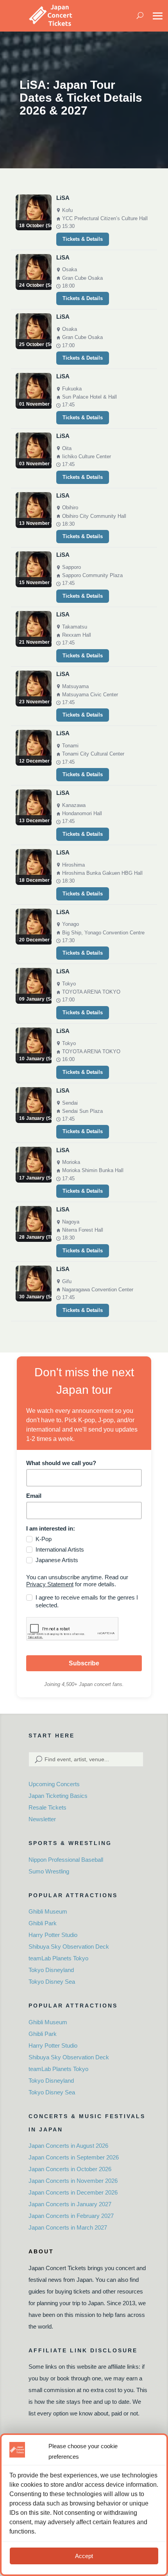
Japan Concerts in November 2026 (73, 2181)
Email (34, 1496)
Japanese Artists (57, 1560)
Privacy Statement (50, 1584)
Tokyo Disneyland (51, 1970)
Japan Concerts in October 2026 (70, 2169)
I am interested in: (51, 1528)
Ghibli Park (43, 1923)
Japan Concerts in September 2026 (74, 2157)
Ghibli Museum (48, 1911)
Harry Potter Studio (53, 1935)
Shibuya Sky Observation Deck (69, 1947)
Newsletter (42, 1819)
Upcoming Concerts (54, 1784)
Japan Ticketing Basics (58, 1796)
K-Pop (44, 1539)
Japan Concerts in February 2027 (71, 2216)
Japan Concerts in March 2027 (68, 2227)
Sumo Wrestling (49, 1871)
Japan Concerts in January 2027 (70, 2204)
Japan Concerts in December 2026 (73, 2192)
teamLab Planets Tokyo (58, 1958)
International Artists (60, 1549)
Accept (84, 2556)
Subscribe (84, 1663)
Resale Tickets (47, 1807)
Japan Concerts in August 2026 (68, 2146)
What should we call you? (61, 1463)
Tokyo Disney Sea (52, 1982)
